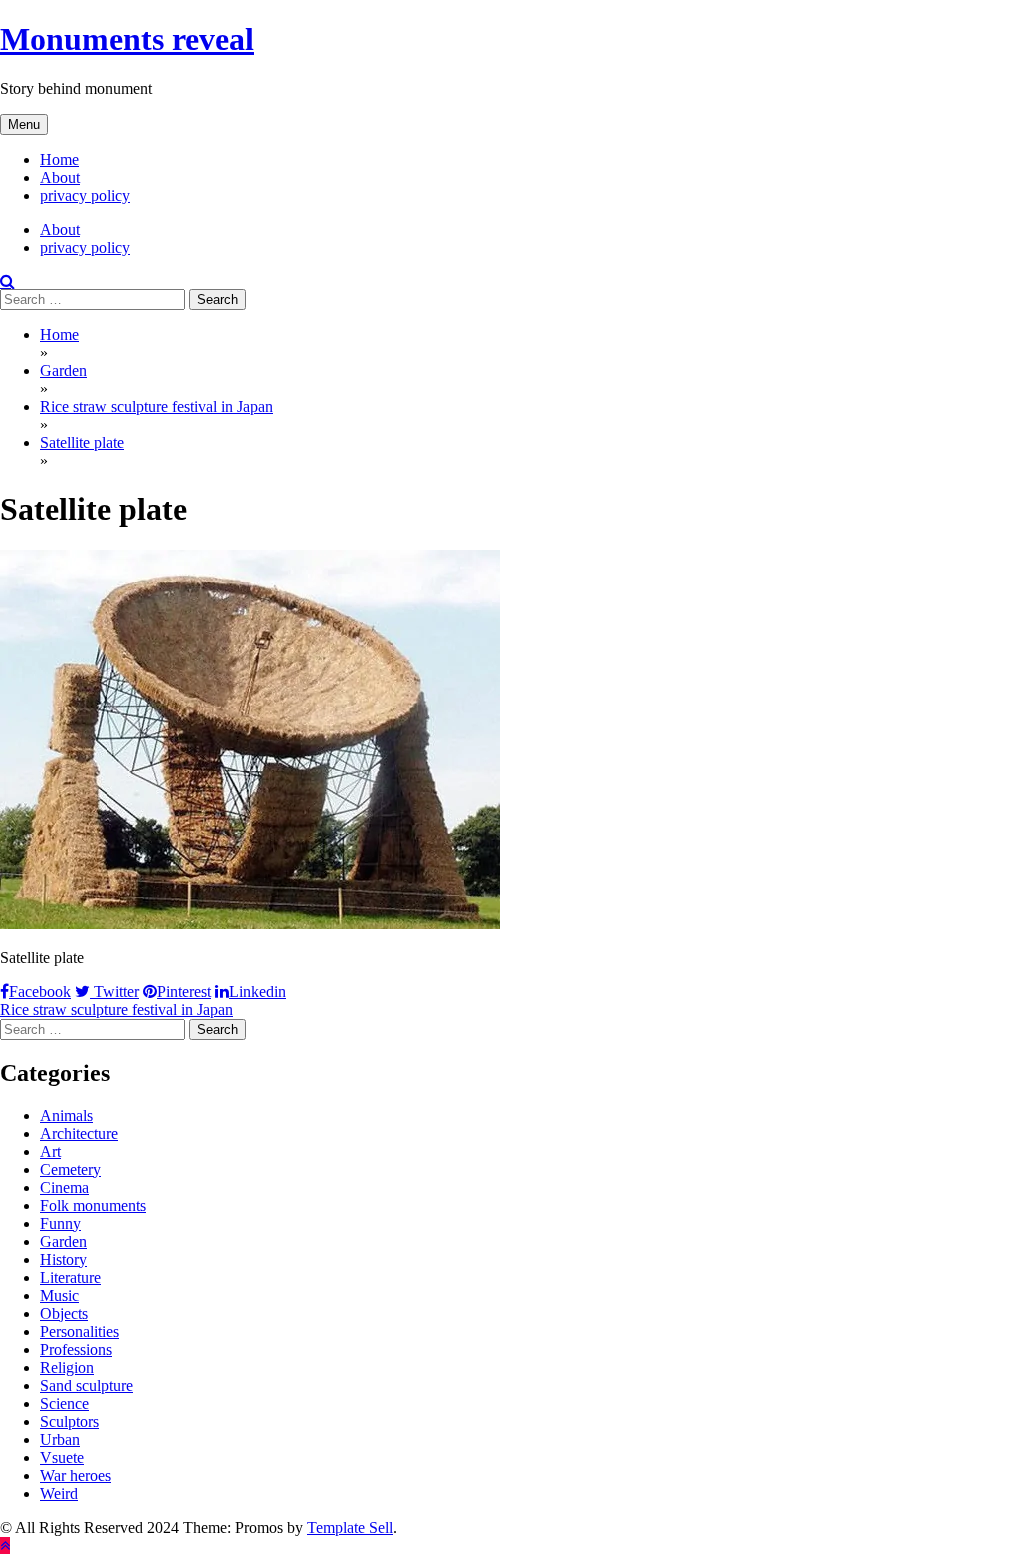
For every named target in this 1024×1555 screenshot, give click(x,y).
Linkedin (257, 991)
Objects (64, 1313)
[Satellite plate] (250, 923)
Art (50, 1151)
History (63, 1259)
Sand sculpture (86, 1385)
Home (59, 159)
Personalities (79, 1331)
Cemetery (70, 1169)
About (60, 177)
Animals (66, 1115)
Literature (70, 1277)
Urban (60, 1439)
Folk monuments (93, 1205)
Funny (60, 1223)
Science (64, 1403)
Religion (67, 1367)
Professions (76, 1349)
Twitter (114, 991)
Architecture (79, 1133)
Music (59, 1295)
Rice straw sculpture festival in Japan (116, 1009)
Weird (59, 1493)
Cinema (64, 1187)
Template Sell (350, 1527)
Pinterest (184, 991)
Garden (63, 1241)
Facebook (40, 991)
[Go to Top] (5, 1545)
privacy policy (85, 195)
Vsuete (62, 1457)
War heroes (75, 1475)
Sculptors (69, 1421)
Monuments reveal (127, 39)
